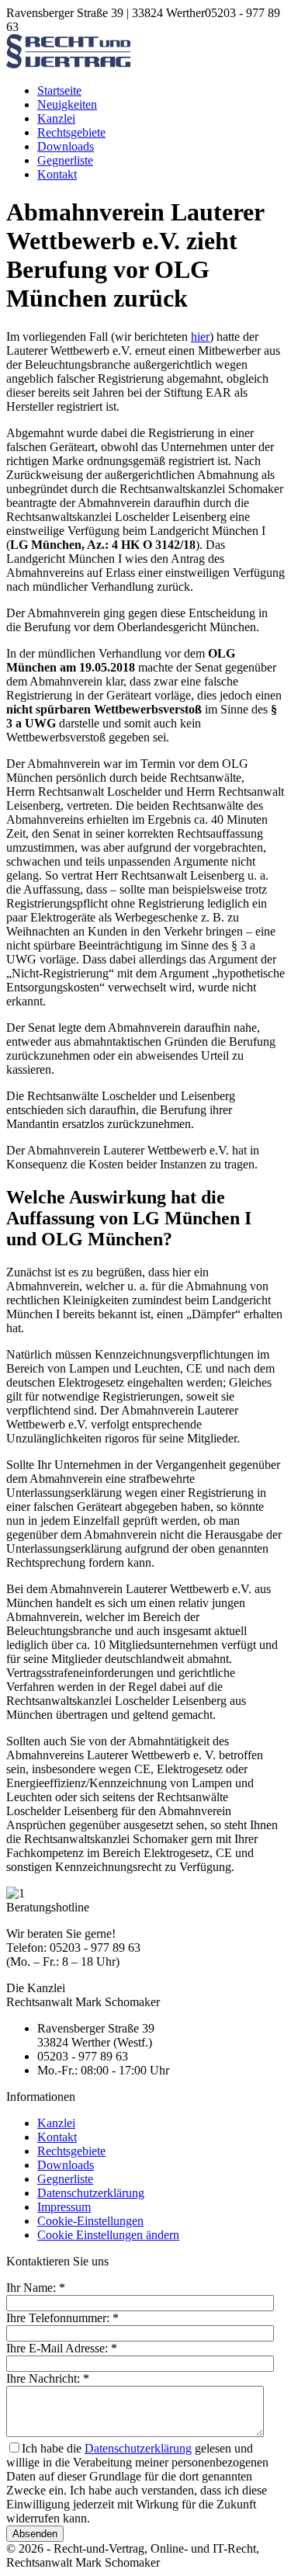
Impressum (64, 2207)
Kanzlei (56, 118)
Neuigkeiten (67, 104)
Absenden (35, 2534)
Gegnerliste (65, 160)
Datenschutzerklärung (91, 2193)
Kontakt (57, 174)
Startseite (59, 90)
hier (200, 337)
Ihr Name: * (36, 2288)
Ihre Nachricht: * (48, 2378)
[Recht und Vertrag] (68, 64)
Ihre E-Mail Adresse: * (62, 2348)
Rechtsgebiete (71, 132)
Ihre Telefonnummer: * (62, 2318)
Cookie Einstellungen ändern (108, 2235)
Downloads (66, 146)
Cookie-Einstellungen (90, 2221)
